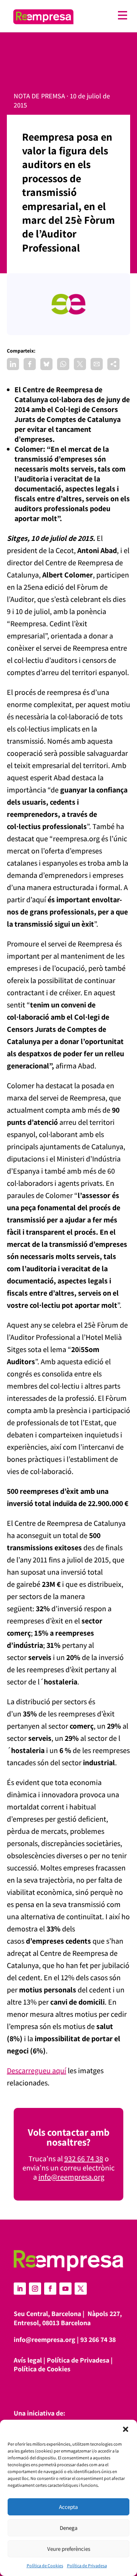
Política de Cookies (45, 2566)
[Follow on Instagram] (35, 2289)
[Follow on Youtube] (65, 2289)
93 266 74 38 (98, 2339)
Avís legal (28, 2360)
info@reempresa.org (71, 2177)
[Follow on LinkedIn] (20, 2289)
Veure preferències (69, 2549)
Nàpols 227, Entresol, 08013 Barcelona (68, 2318)
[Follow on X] (81, 2289)
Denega (69, 2528)
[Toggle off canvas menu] (104, 15)
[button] (126, 2429)
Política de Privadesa (87, 2566)
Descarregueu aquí (37, 2071)
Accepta (68, 2507)
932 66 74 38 (84, 2159)
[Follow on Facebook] (50, 2289)
